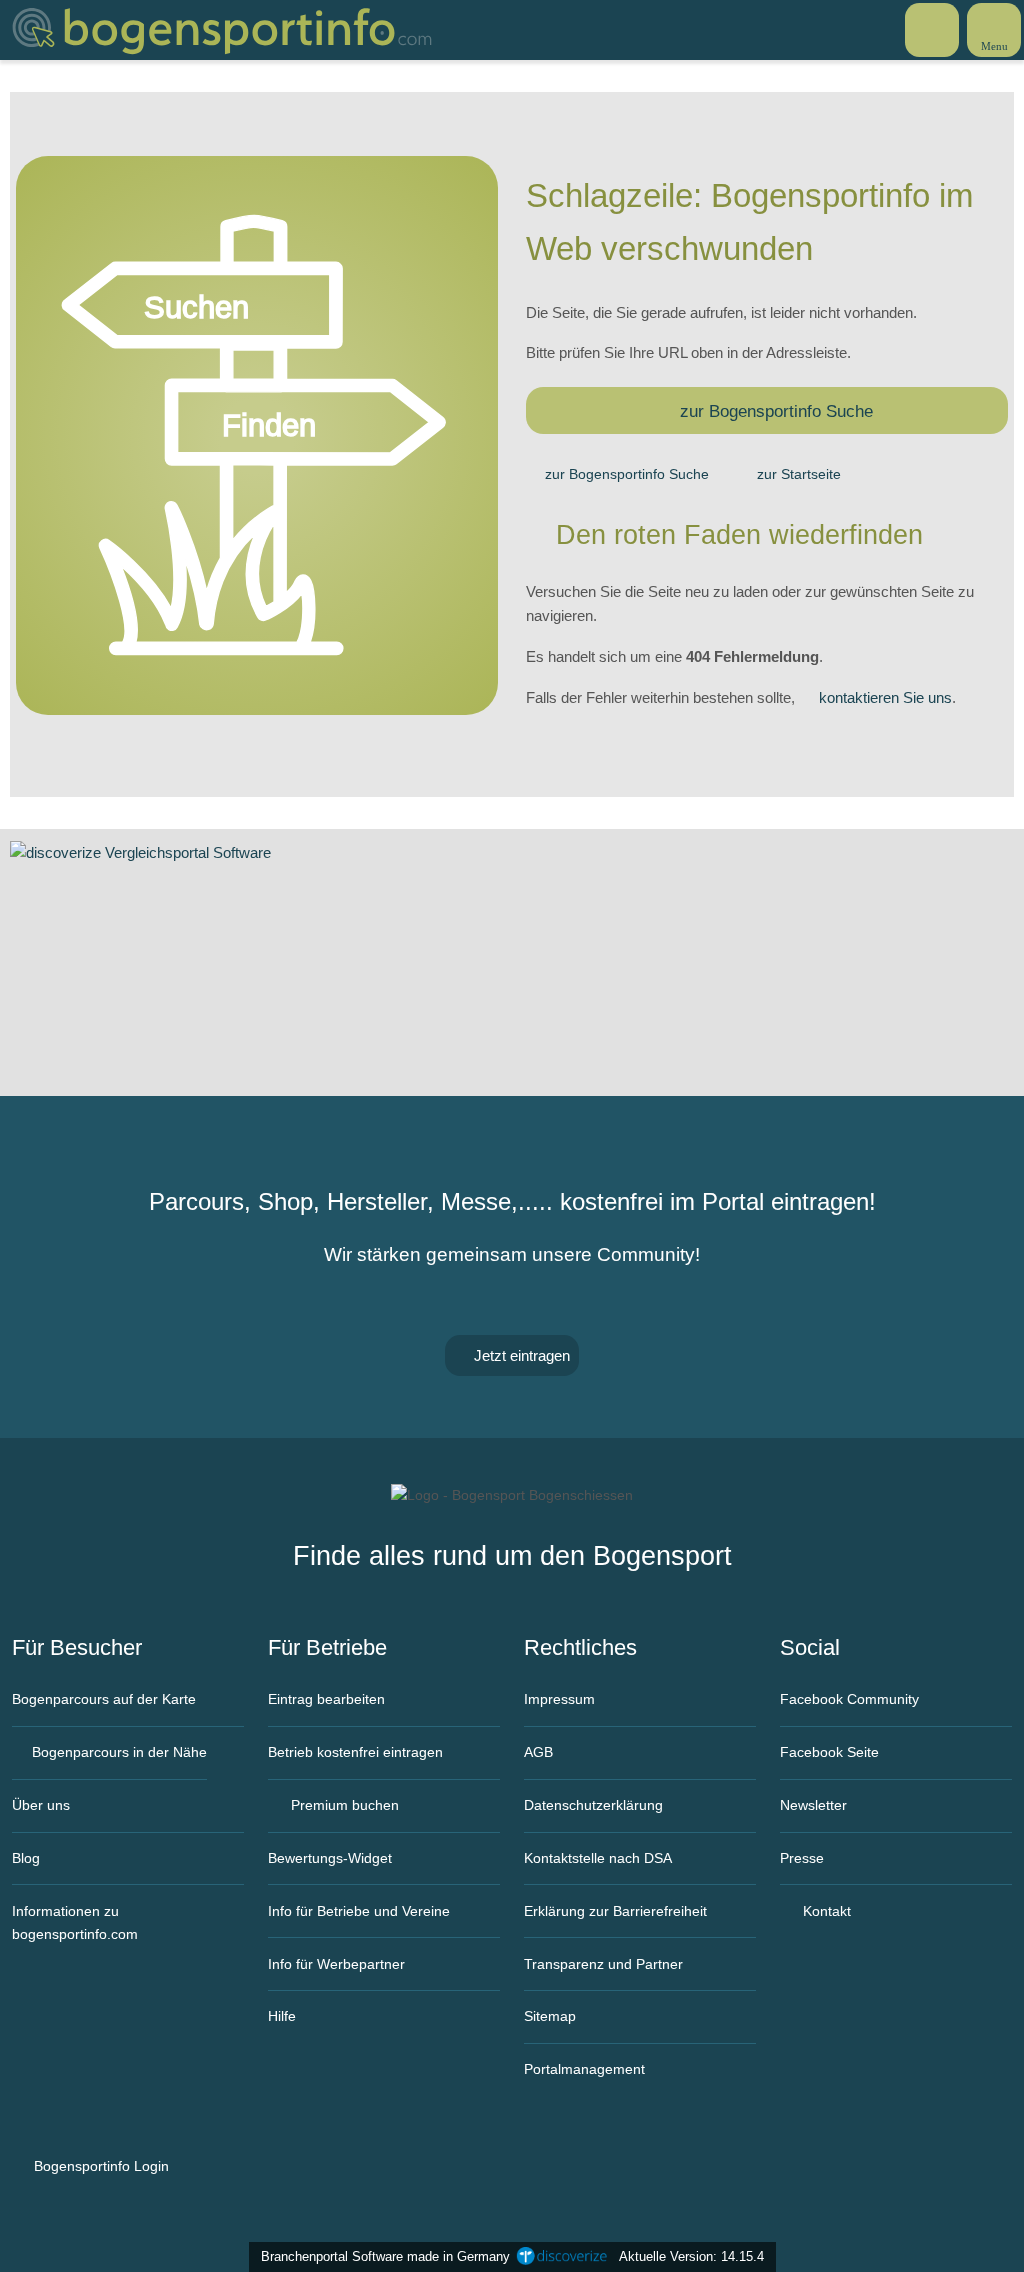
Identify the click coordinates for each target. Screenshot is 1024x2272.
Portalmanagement (584, 2069)
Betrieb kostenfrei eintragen (355, 1752)
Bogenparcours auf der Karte (104, 1699)
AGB (538, 1752)
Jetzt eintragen (520, 1355)
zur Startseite (799, 474)
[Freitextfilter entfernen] (933, 29)
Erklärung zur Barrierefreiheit (615, 1911)
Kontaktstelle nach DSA (598, 1858)
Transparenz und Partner (603, 1964)
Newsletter (813, 1805)
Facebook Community (849, 1699)
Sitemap (550, 2016)
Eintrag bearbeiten (326, 1699)
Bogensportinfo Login (99, 2166)
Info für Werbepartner (336, 1964)
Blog (26, 1858)
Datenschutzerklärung (593, 1805)
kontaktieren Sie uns (885, 697)
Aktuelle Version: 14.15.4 (691, 2256)
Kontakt (825, 1911)
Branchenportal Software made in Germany (381, 2256)
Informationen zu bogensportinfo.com (75, 1922)
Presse (802, 1858)
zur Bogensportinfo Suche (776, 411)
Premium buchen (343, 1805)
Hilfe (282, 2016)
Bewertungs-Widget (330, 1858)
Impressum (559, 1699)
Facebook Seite (829, 1752)
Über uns (41, 1805)
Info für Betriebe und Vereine (359, 1911)
